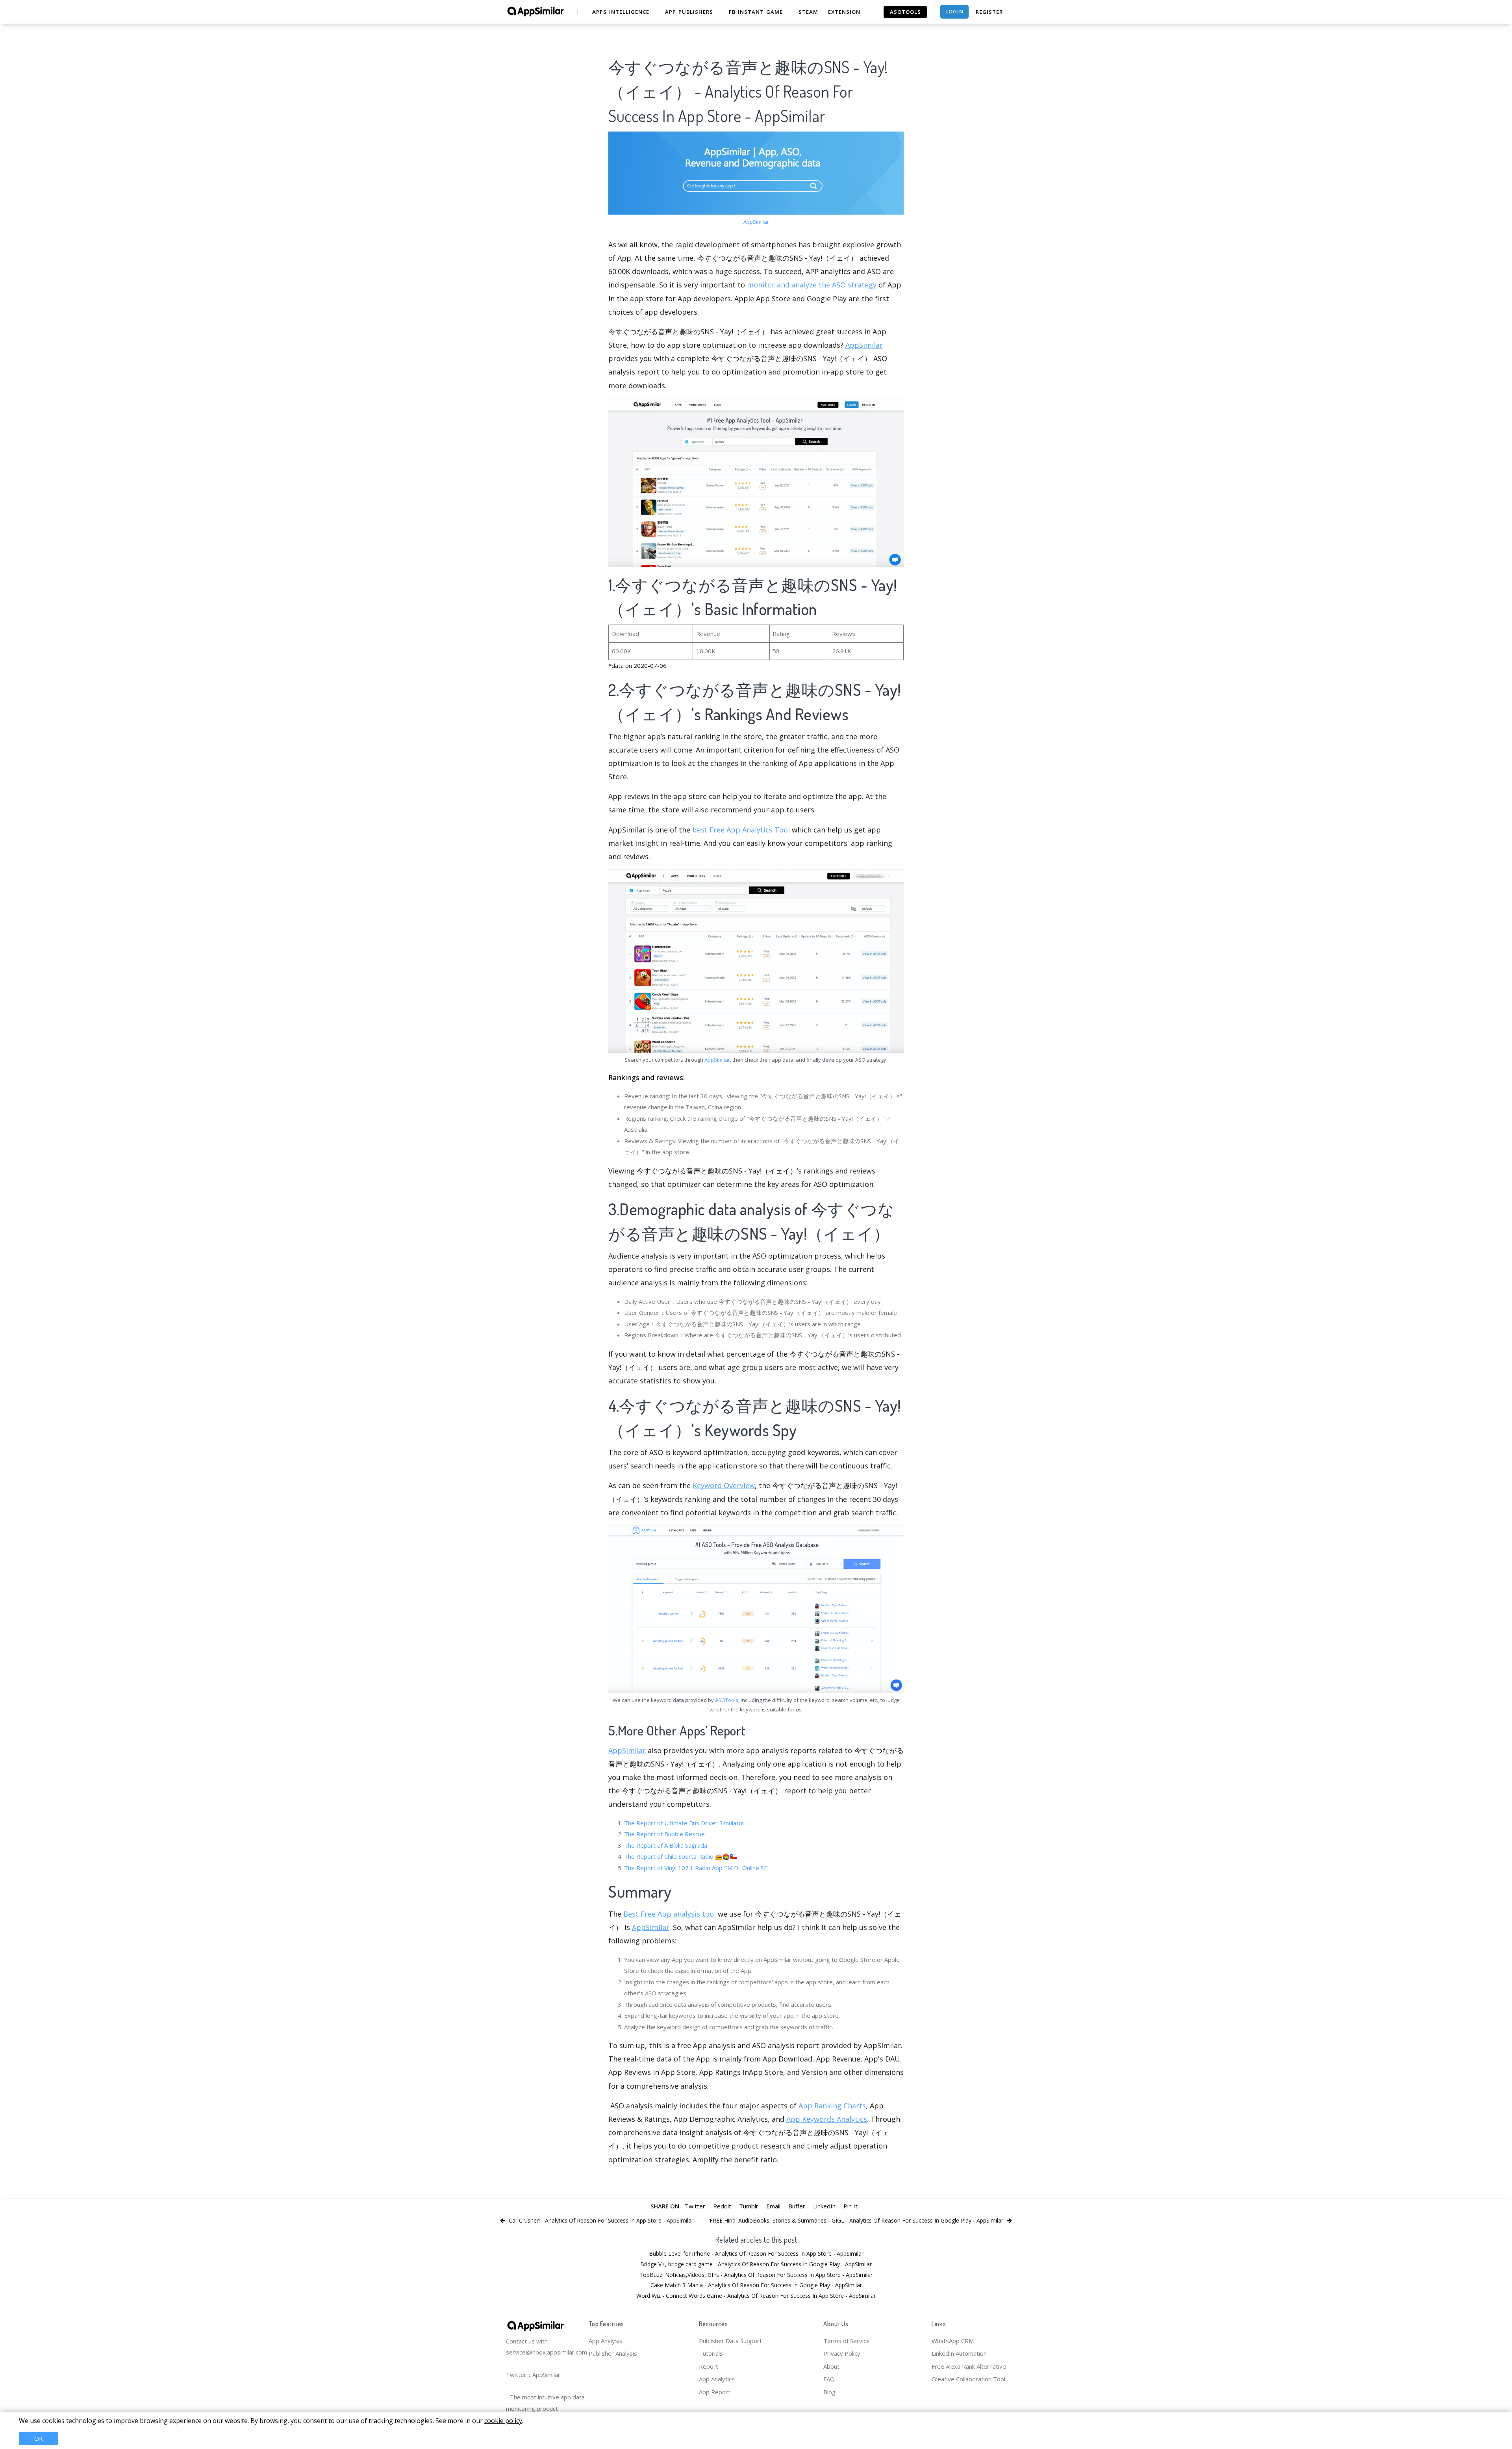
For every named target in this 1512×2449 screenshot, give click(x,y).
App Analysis (606, 2341)
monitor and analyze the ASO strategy (812, 285)
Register (989, 12)
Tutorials (711, 2353)
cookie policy (503, 2421)
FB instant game (756, 12)
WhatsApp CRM (953, 2341)
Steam (808, 12)
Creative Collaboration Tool (968, 2379)
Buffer (797, 2206)
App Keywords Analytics (827, 2119)
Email (773, 2206)
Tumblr (749, 2206)
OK (39, 2438)
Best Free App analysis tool (670, 1914)
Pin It (850, 2206)
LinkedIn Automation (959, 2353)
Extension (844, 12)
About (831, 2366)
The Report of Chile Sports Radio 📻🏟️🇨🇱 (681, 1856)
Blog (829, 2392)
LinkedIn (824, 2206)
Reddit (722, 2206)
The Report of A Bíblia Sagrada (666, 1845)
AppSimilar (756, 222)
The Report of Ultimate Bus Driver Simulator (684, 1823)
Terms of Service (847, 2341)
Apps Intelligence (621, 12)
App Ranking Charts (832, 2106)
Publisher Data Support (730, 2341)
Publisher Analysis (613, 2353)
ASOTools (727, 1700)
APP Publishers (689, 12)
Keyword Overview (724, 1485)
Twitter (695, 2206)
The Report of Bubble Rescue (664, 1834)
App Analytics (717, 2379)
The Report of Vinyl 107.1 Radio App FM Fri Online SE (696, 1868)
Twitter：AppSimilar (533, 2375)
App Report (715, 2392)
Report (709, 2366)
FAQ (829, 2379)
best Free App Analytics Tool (741, 830)
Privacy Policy (842, 2353)
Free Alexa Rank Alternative (969, 2366)
